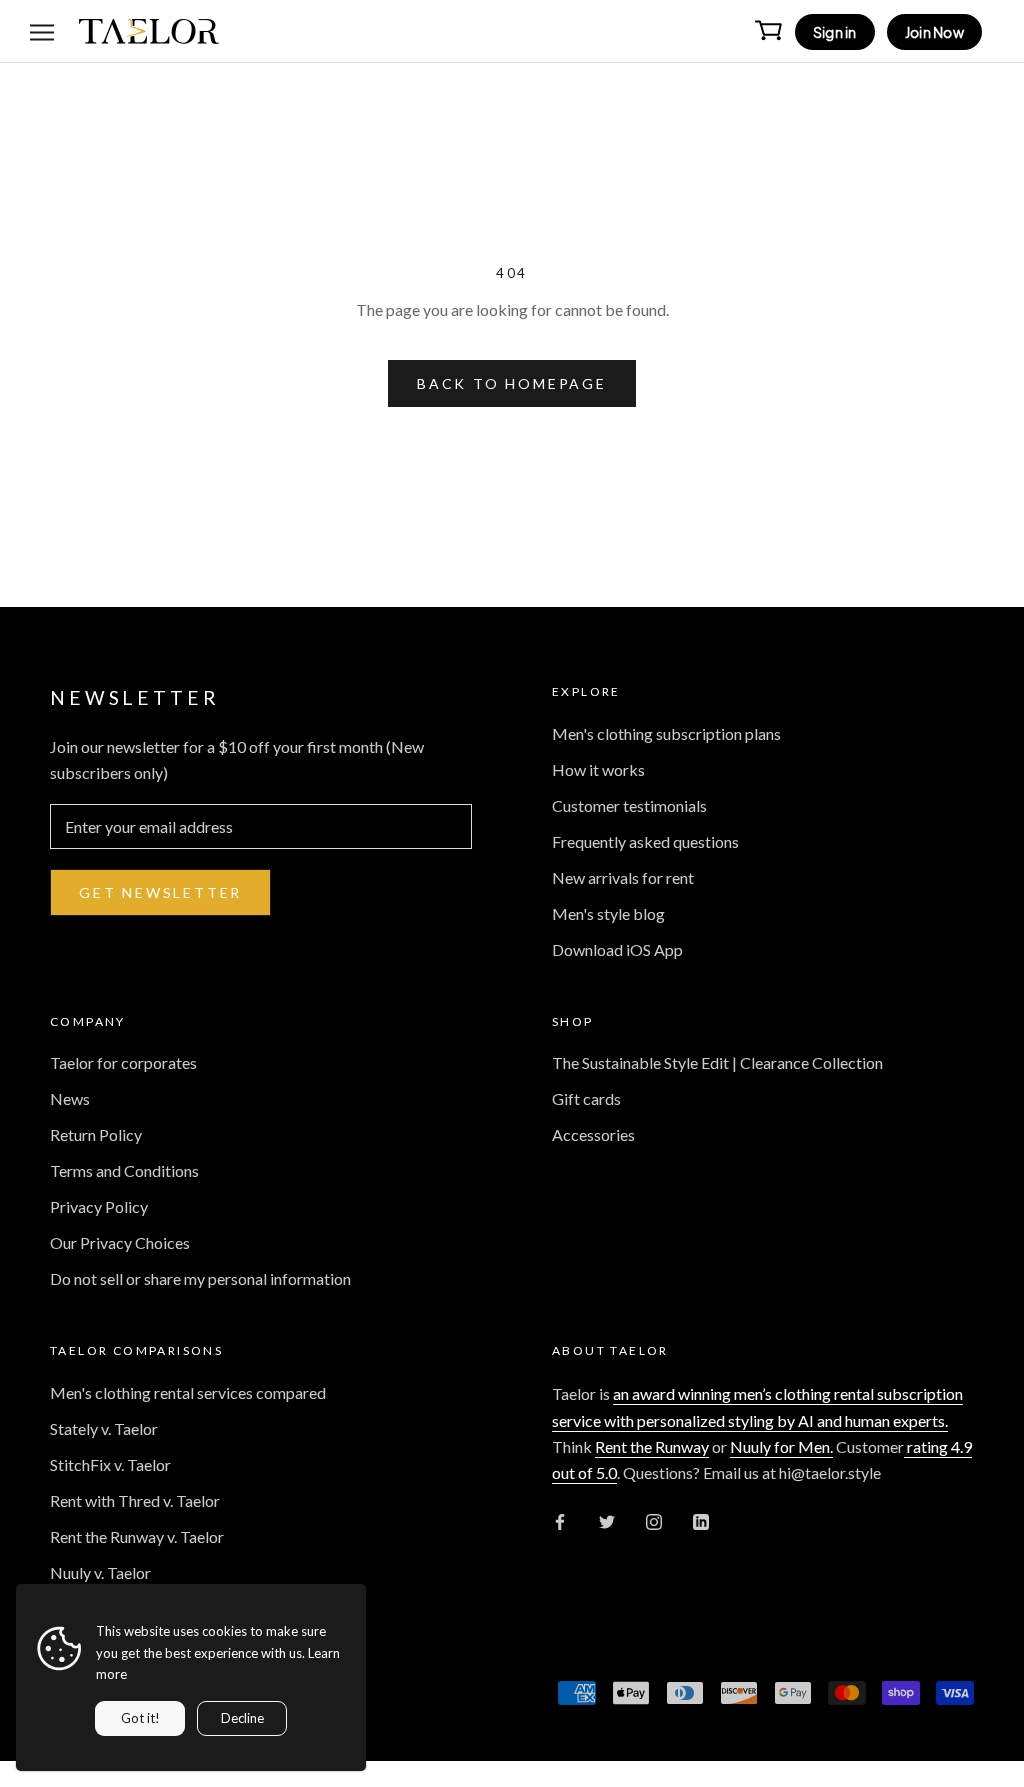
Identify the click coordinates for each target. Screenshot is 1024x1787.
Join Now (934, 32)
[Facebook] (560, 1520)
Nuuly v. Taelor (100, 1572)
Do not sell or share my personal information (200, 1278)
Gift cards (586, 1098)
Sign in (835, 32)
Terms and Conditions (124, 1170)
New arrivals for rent (623, 877)
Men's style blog (608, 913)
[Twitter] (607, 1520)
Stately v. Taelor (104, 1428)
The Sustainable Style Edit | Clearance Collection (717, 1062)
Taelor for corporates (123, 1062)
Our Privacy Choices (120, 1242)
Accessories (593, 1134)
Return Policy (96, 1134)
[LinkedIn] (701, 1520)
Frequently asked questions (645, 841)
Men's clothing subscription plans (666, 733)
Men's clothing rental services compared (188, 1392)
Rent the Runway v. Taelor (137, 1536)
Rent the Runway (652, 1446)
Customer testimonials (629, 805)
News (70, 1098)
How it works (598, 769)
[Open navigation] (42, 31)
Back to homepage (512, 383)
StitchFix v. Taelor (110, 1464)
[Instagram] (654, 1520)
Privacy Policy (99, 1206)
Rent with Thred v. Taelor (135, 1500)
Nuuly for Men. (781, 1446)
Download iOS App (617, 949)
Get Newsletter (160, 892)
